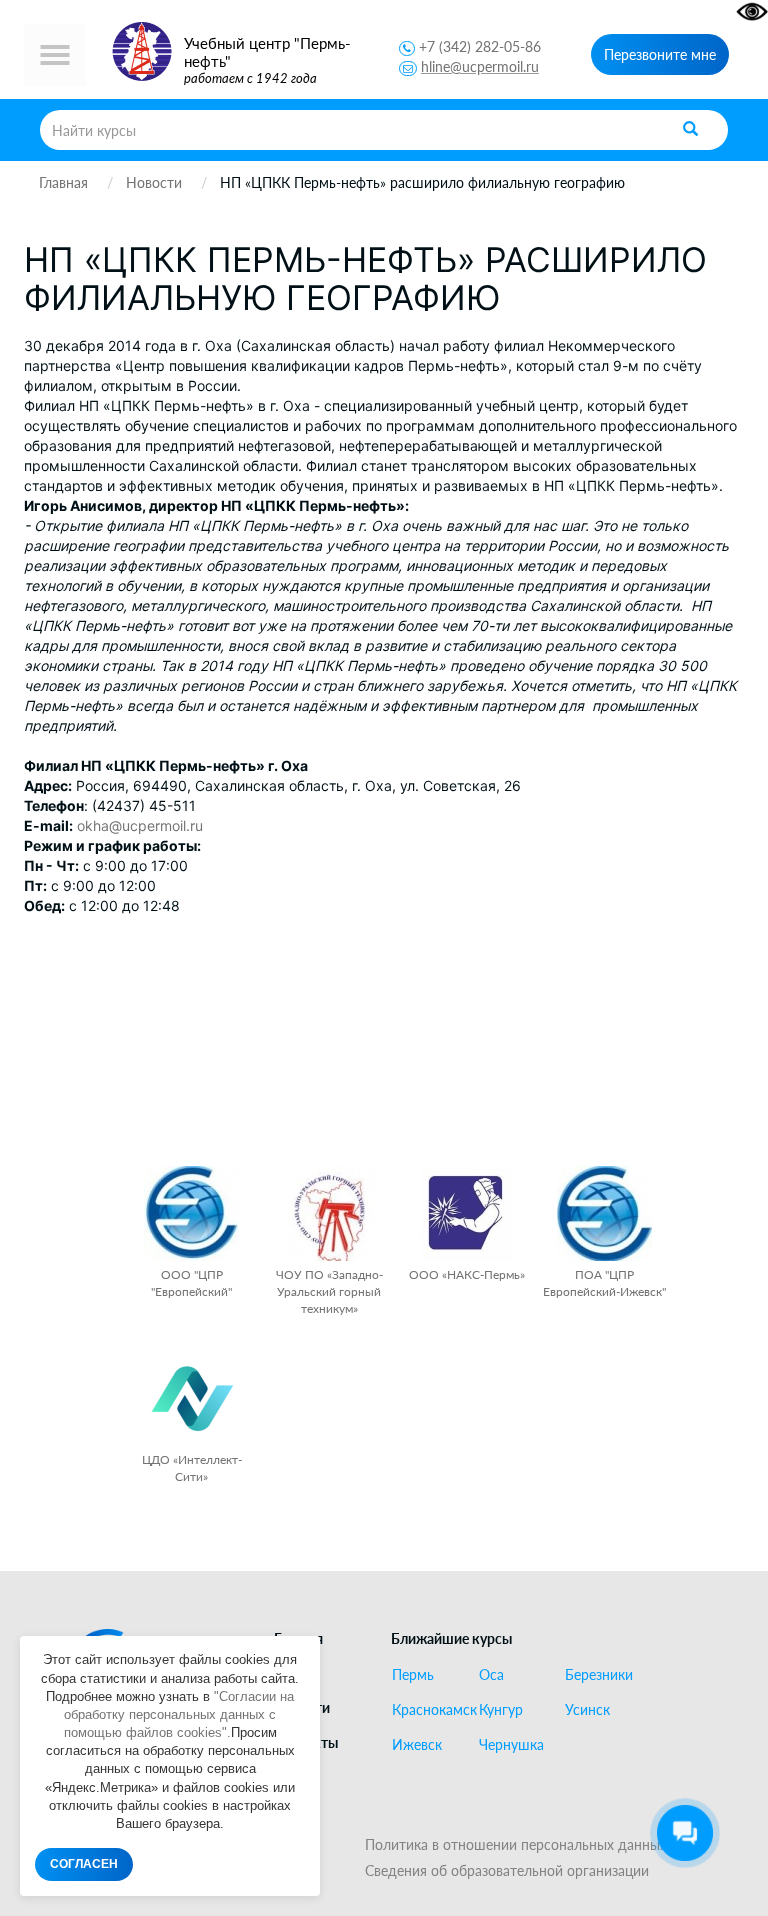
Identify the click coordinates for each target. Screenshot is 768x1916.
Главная (298, 1638)
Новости (302, 1707)
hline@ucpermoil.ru (480, 66)
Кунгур (501, 1710)
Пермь (413, 1675)
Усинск (587, 1710)
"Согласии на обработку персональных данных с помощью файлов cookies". (179, 1714)
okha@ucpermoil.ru (140, 825)
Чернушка (511, 1745)
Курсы (294, 1673)
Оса (491, 1675)
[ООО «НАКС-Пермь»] (466, 1213)
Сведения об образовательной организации (507, 1870)
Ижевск (417, 1745)
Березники (599, 1675)
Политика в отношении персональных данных (516, 1844)
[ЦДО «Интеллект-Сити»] (191, 1398)
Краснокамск (427, 1710)
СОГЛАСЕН (84, 1864)
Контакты (306, 1742)
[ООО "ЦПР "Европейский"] (191, 1213)
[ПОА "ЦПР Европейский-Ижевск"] (604, 1213)
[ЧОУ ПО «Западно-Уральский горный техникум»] (329, 1213)
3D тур (296, 1776)
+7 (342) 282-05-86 (480, 46)
